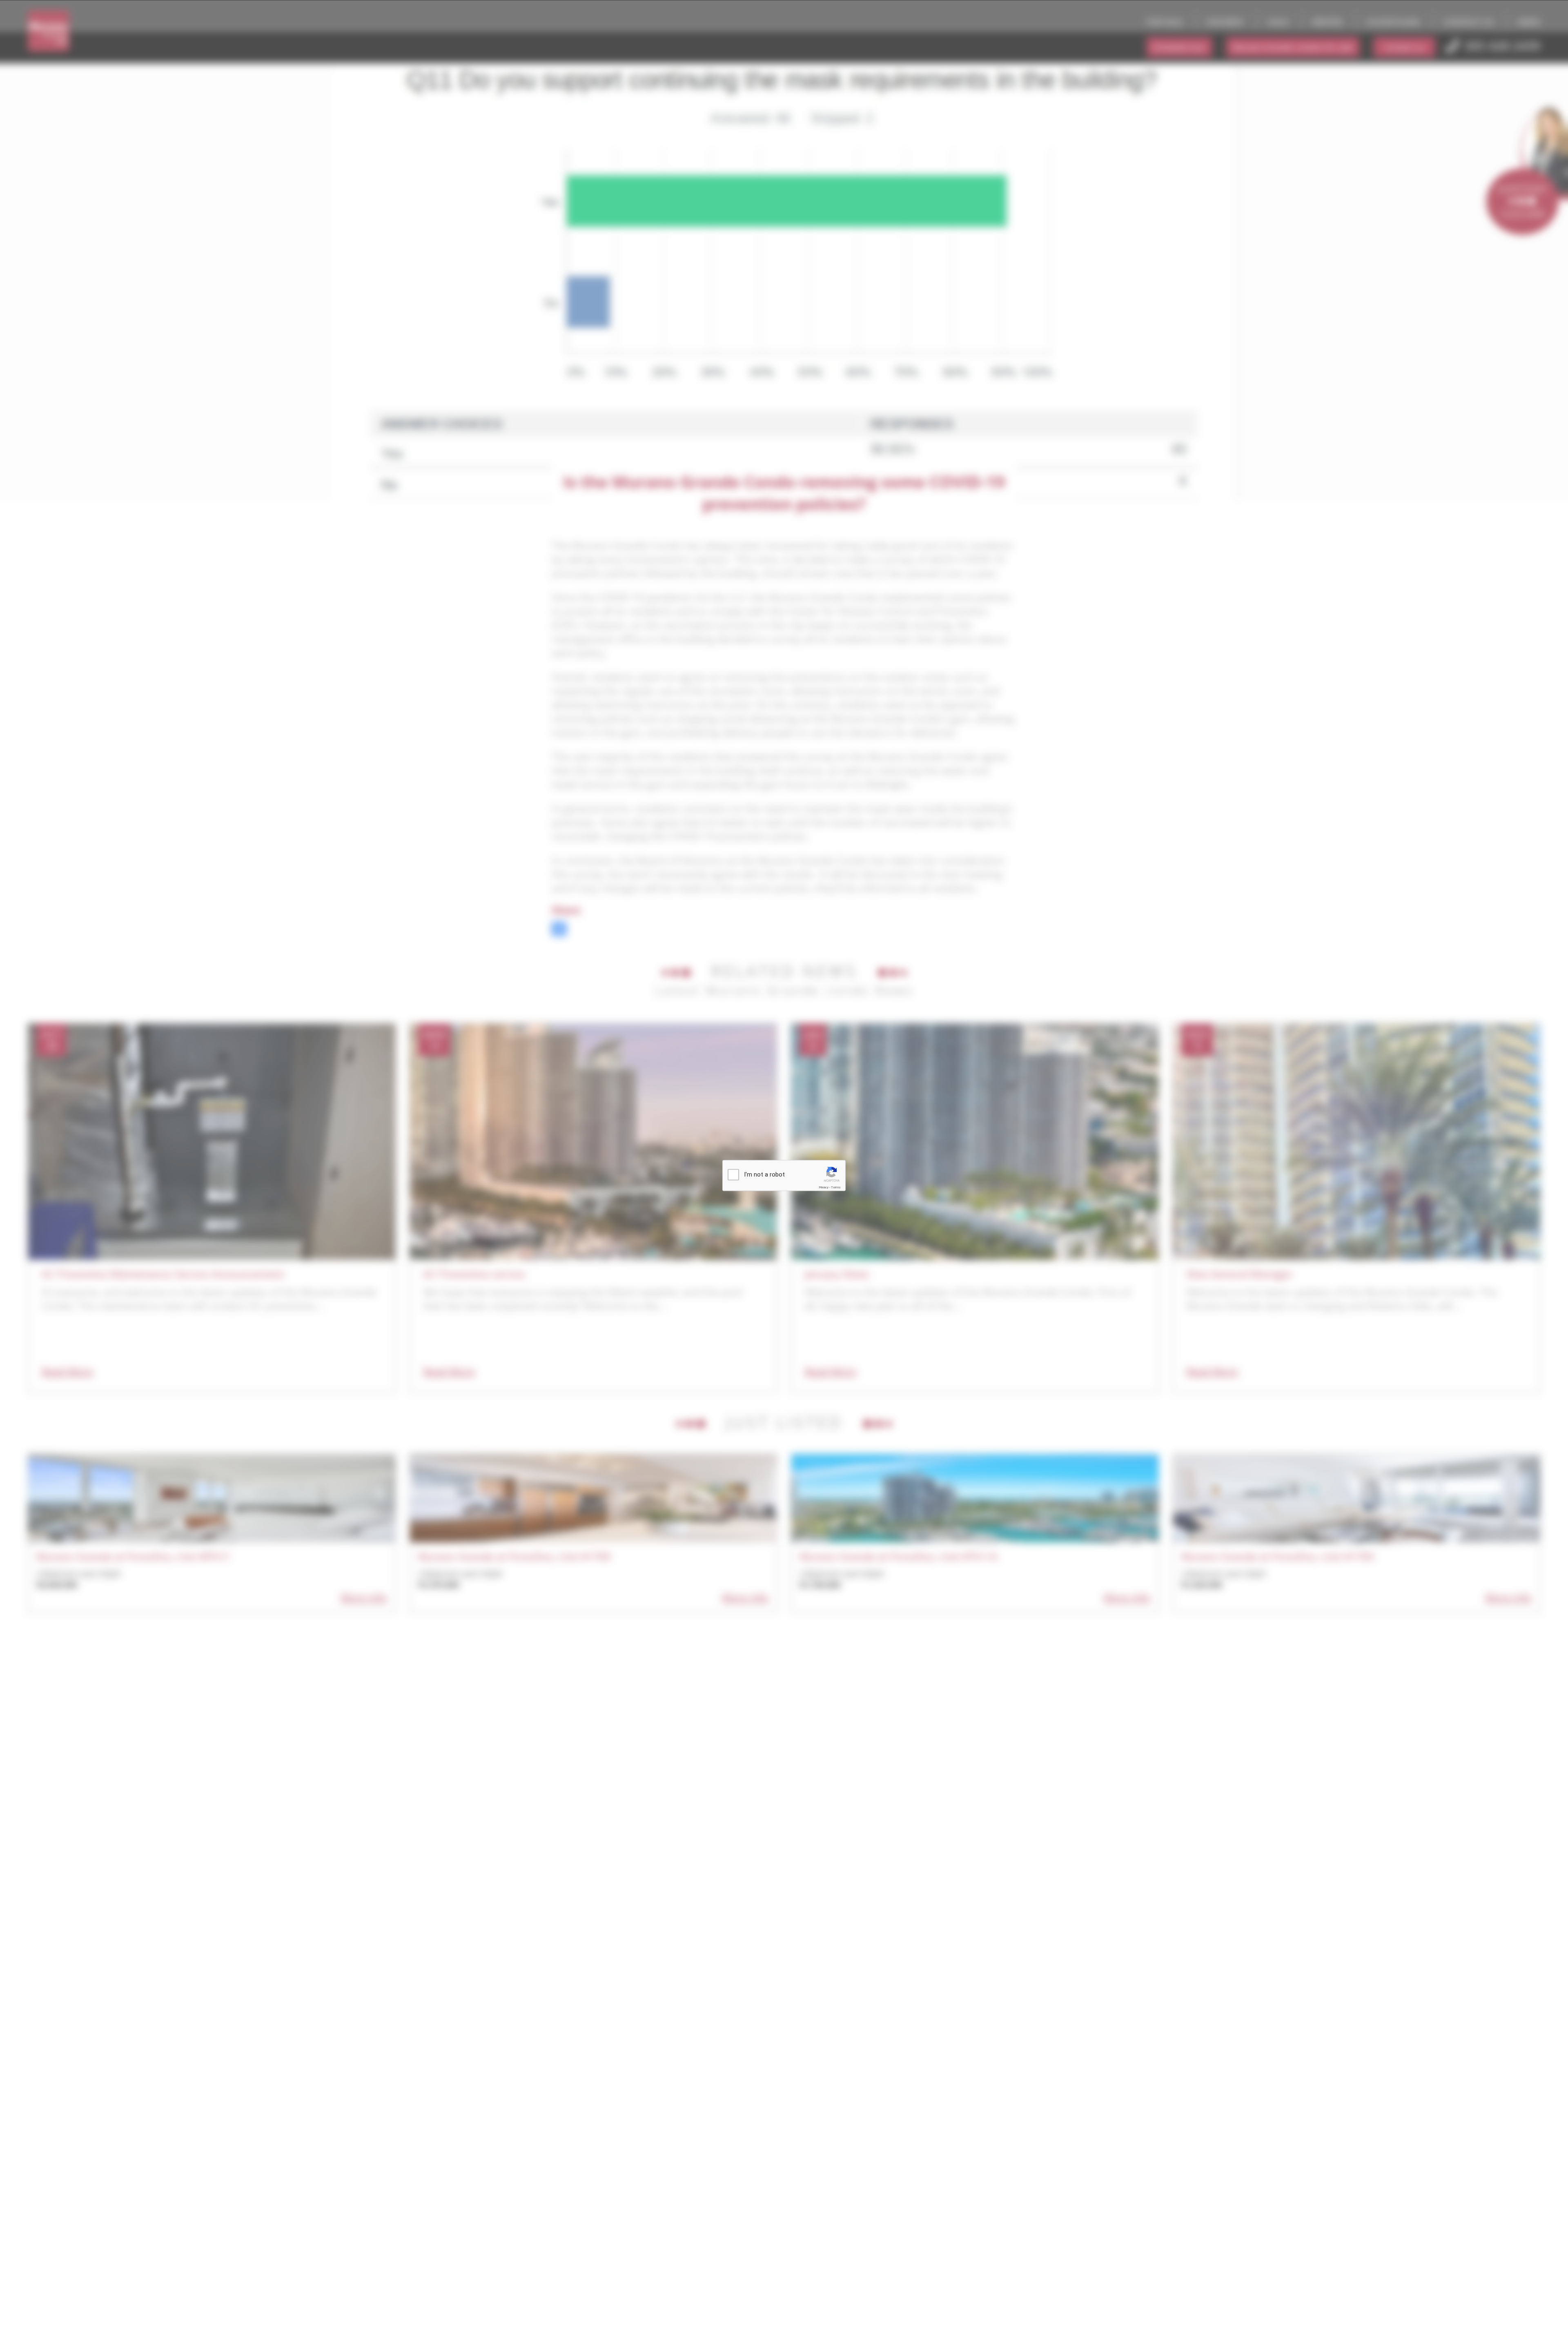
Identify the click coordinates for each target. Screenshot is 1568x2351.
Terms (836, 1187)
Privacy (824, 1187)
